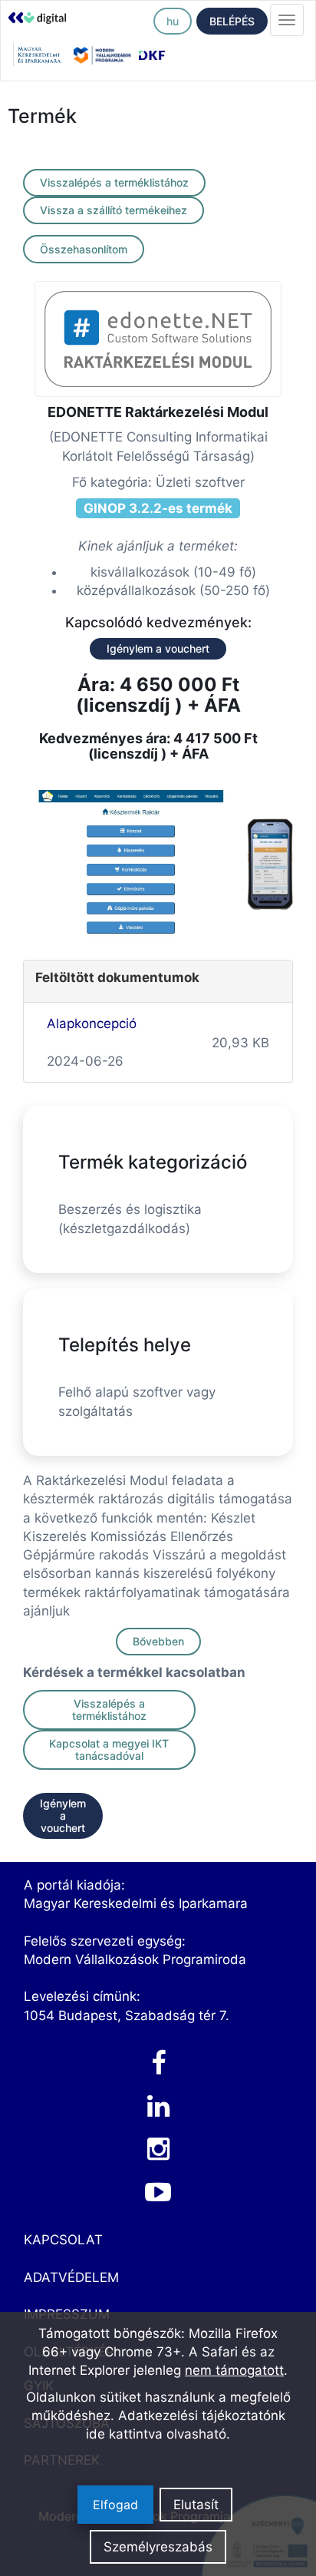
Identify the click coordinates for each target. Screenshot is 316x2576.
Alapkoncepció (92, 1023)
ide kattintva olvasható (156, 2434)
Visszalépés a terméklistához (114, 182)
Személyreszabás (158, 2547)
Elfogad (115, 2505)
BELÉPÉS (232, 21)
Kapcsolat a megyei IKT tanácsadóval (109, 1749)
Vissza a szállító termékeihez (114, 210)
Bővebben (158, 1641)
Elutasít (196, 2505)
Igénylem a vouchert (158, 648)
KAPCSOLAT (63, 2240)
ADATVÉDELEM (71, 2277)
